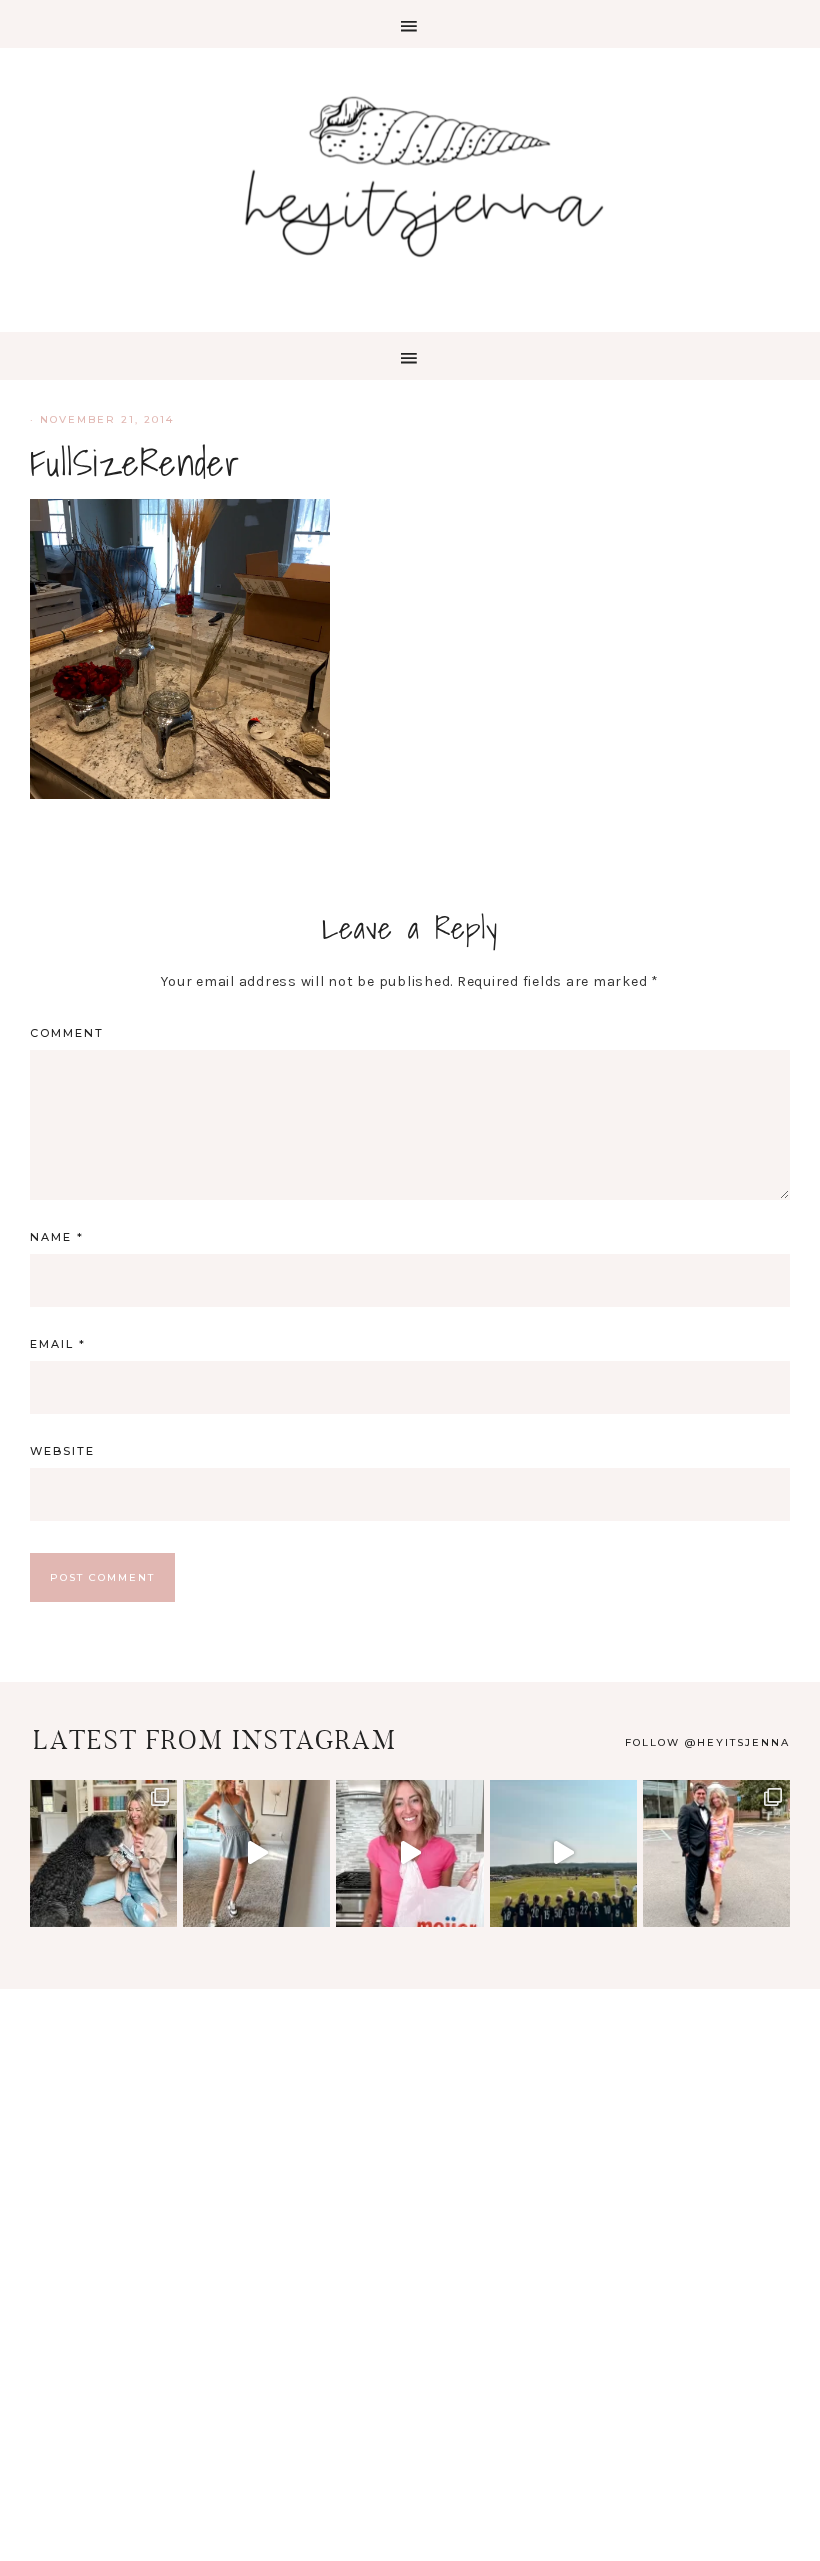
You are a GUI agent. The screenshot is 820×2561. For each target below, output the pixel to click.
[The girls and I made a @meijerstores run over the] (409, 1853)
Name (57, 1237)
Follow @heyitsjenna (707, 1742)
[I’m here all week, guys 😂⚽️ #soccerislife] (563, 1853)
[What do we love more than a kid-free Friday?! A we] (716, 1853)
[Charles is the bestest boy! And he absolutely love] (103, 1853)
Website (62, 1451)
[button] (410, 24)
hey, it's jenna (410, 178)
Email (58, 1344)
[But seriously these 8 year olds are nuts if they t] (256, 1853)
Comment (67, 1033)
